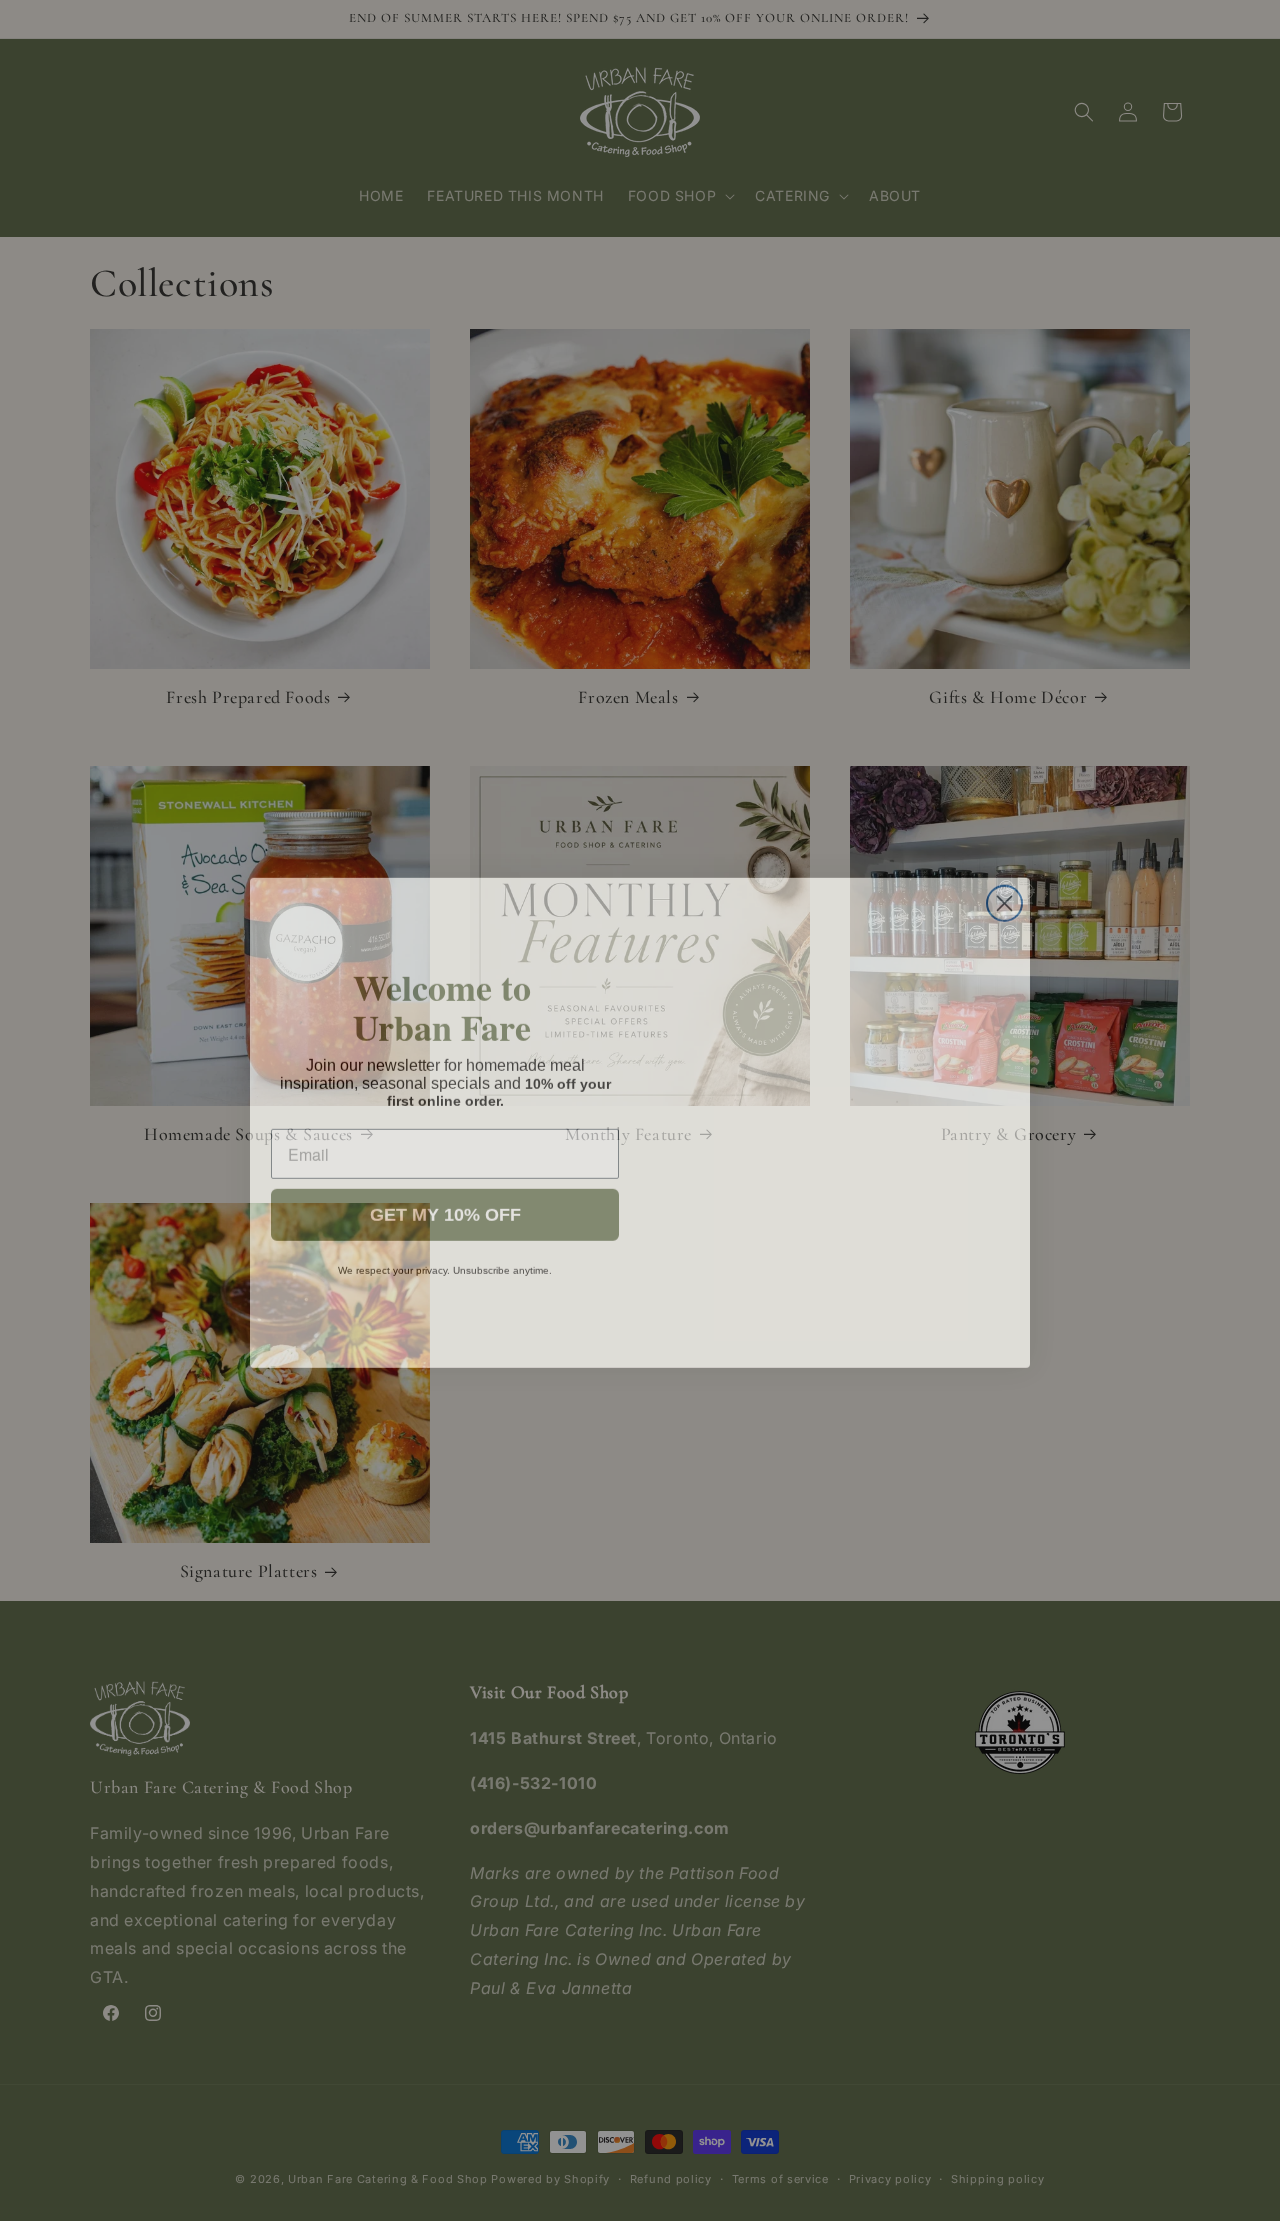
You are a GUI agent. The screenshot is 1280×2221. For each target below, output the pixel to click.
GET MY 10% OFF (445, 1203)
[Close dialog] (1004, 891)
